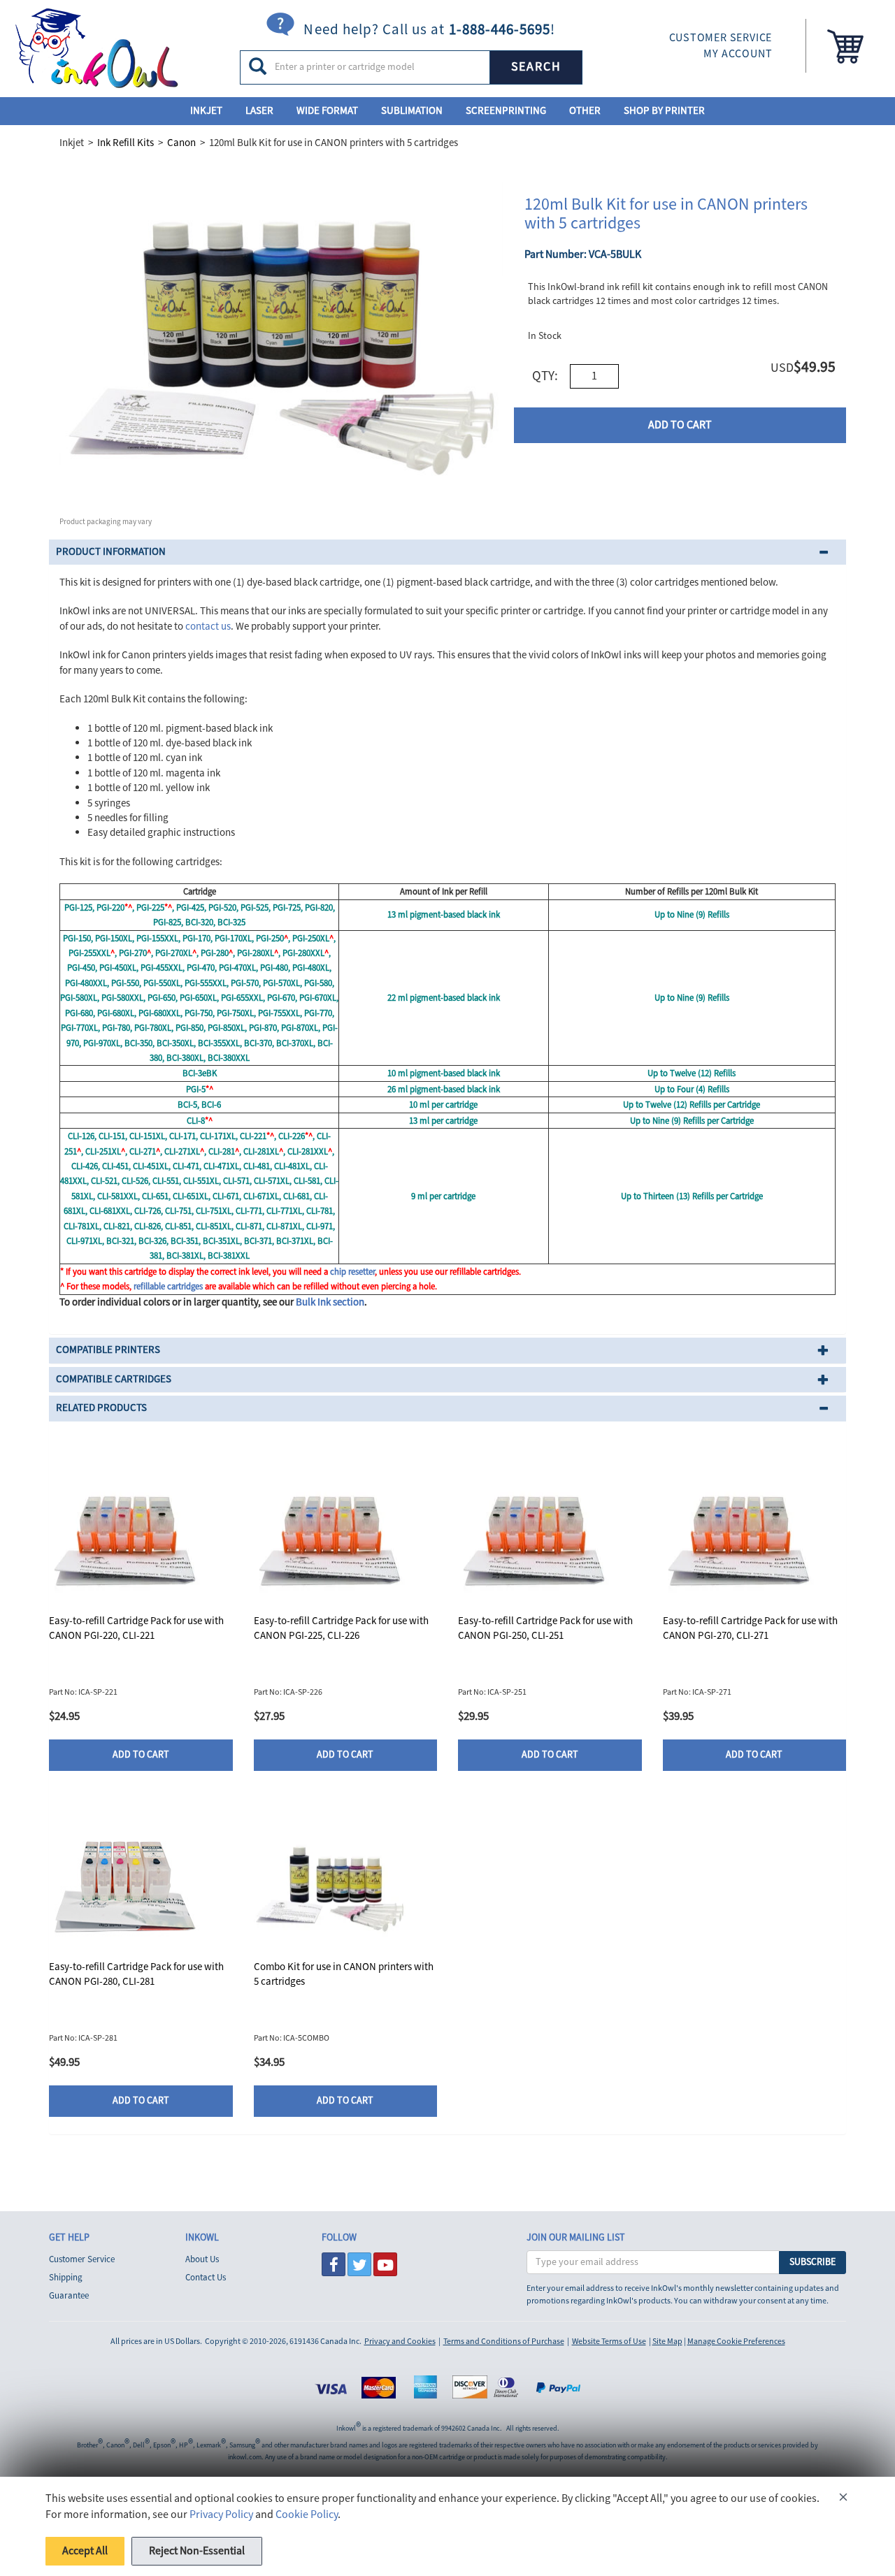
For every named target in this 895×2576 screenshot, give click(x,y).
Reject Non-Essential (197, 2551)
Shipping (66, 2278)
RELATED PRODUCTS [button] (101, 1408)
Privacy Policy (221, 2515)
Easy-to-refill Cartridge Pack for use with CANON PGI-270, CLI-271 (750, 1628)
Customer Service (82, 2259)
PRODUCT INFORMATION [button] (111, 552)
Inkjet (206, 111)
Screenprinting (506, 111)
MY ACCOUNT (738, 54)
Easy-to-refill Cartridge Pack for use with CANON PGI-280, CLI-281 (136, 1974)
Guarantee (69, 2296)
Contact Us (206, 2278)
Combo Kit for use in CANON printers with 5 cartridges (344, 1974)
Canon (181, 143)
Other (585, 111)
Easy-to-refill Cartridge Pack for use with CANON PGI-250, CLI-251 (545, 1628)
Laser (259, 111)
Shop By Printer (664, 111)
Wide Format (327, 111)
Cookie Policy (307, 2515)
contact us (208, 627)
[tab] (447, 552)
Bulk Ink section (330, 1302)
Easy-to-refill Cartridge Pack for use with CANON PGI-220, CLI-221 (136, 1628)
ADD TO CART (680, 425)
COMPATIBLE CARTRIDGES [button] (114, 1379)
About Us (202, 2259)
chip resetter (352, 1272)
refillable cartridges (168, 1287)
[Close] (843, 2499)
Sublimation (412, 111)
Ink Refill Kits (126, 143)
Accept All (85, 2551)
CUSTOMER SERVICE (721, 38)
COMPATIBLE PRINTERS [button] (108, 1350)
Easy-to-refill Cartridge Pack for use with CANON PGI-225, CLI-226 (341, 1628)
